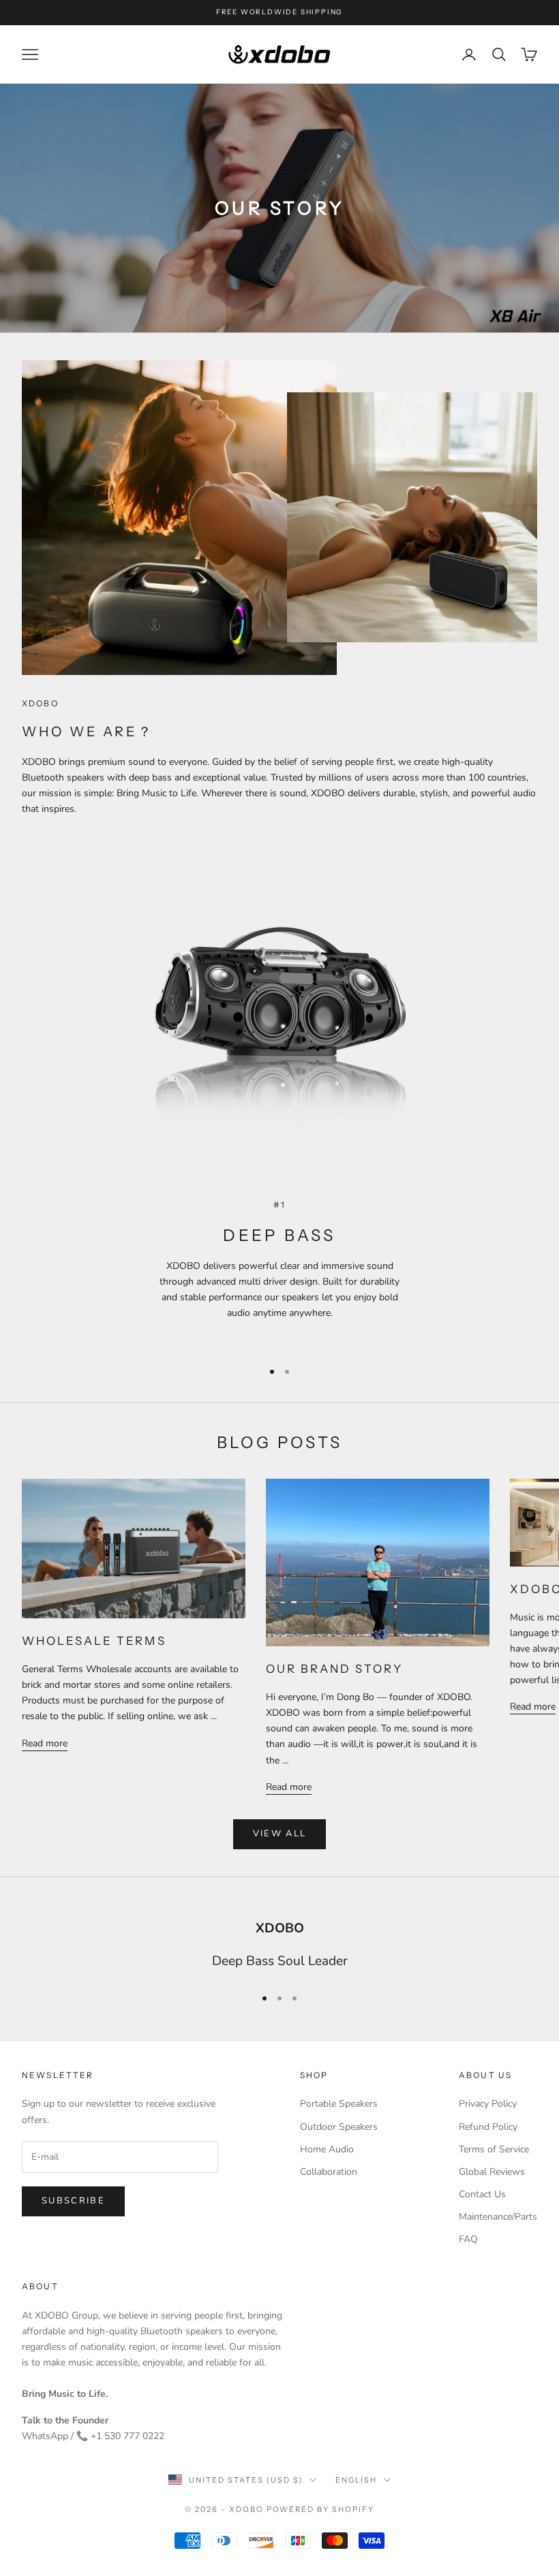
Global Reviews (492, 2172)
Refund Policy (488, 2127)
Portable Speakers (339, 2104)
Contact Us (482, 2194)
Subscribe (73, 2201)
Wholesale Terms (94, 1641)
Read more (45, 1743)
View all (280, 1834)
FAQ (468, 2239)
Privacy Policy (488, 2104)
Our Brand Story (334, 1669)
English (356, 2480)
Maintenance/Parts (498, 2217)
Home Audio (327, 2149)
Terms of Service (494, 2149)
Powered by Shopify (321, 2509)
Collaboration (329, 2172)
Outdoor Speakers (339, 2127)
